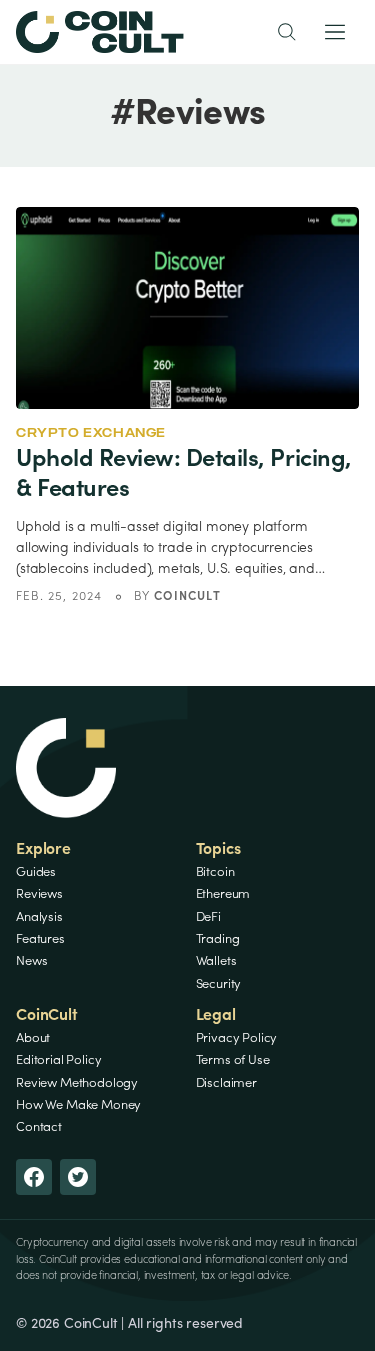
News (31, 961)
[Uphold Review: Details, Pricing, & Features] (187, 308)
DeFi (208, 917)
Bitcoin (215, 872)
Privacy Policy (237, 1038)
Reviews (39, 894)
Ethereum (223, 894)
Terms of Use (233, 1060)
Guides (36, 872)
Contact (39, 1127)
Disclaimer (226, 1083)
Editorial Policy (58, 1060)
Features (40, 939)
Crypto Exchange (91, 432)
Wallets (216, 961)
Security (219, 984)
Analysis (39, 917)
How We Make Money (78, 1105)
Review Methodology (77, 1083)
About (33, 1038)
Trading (218, 939)
